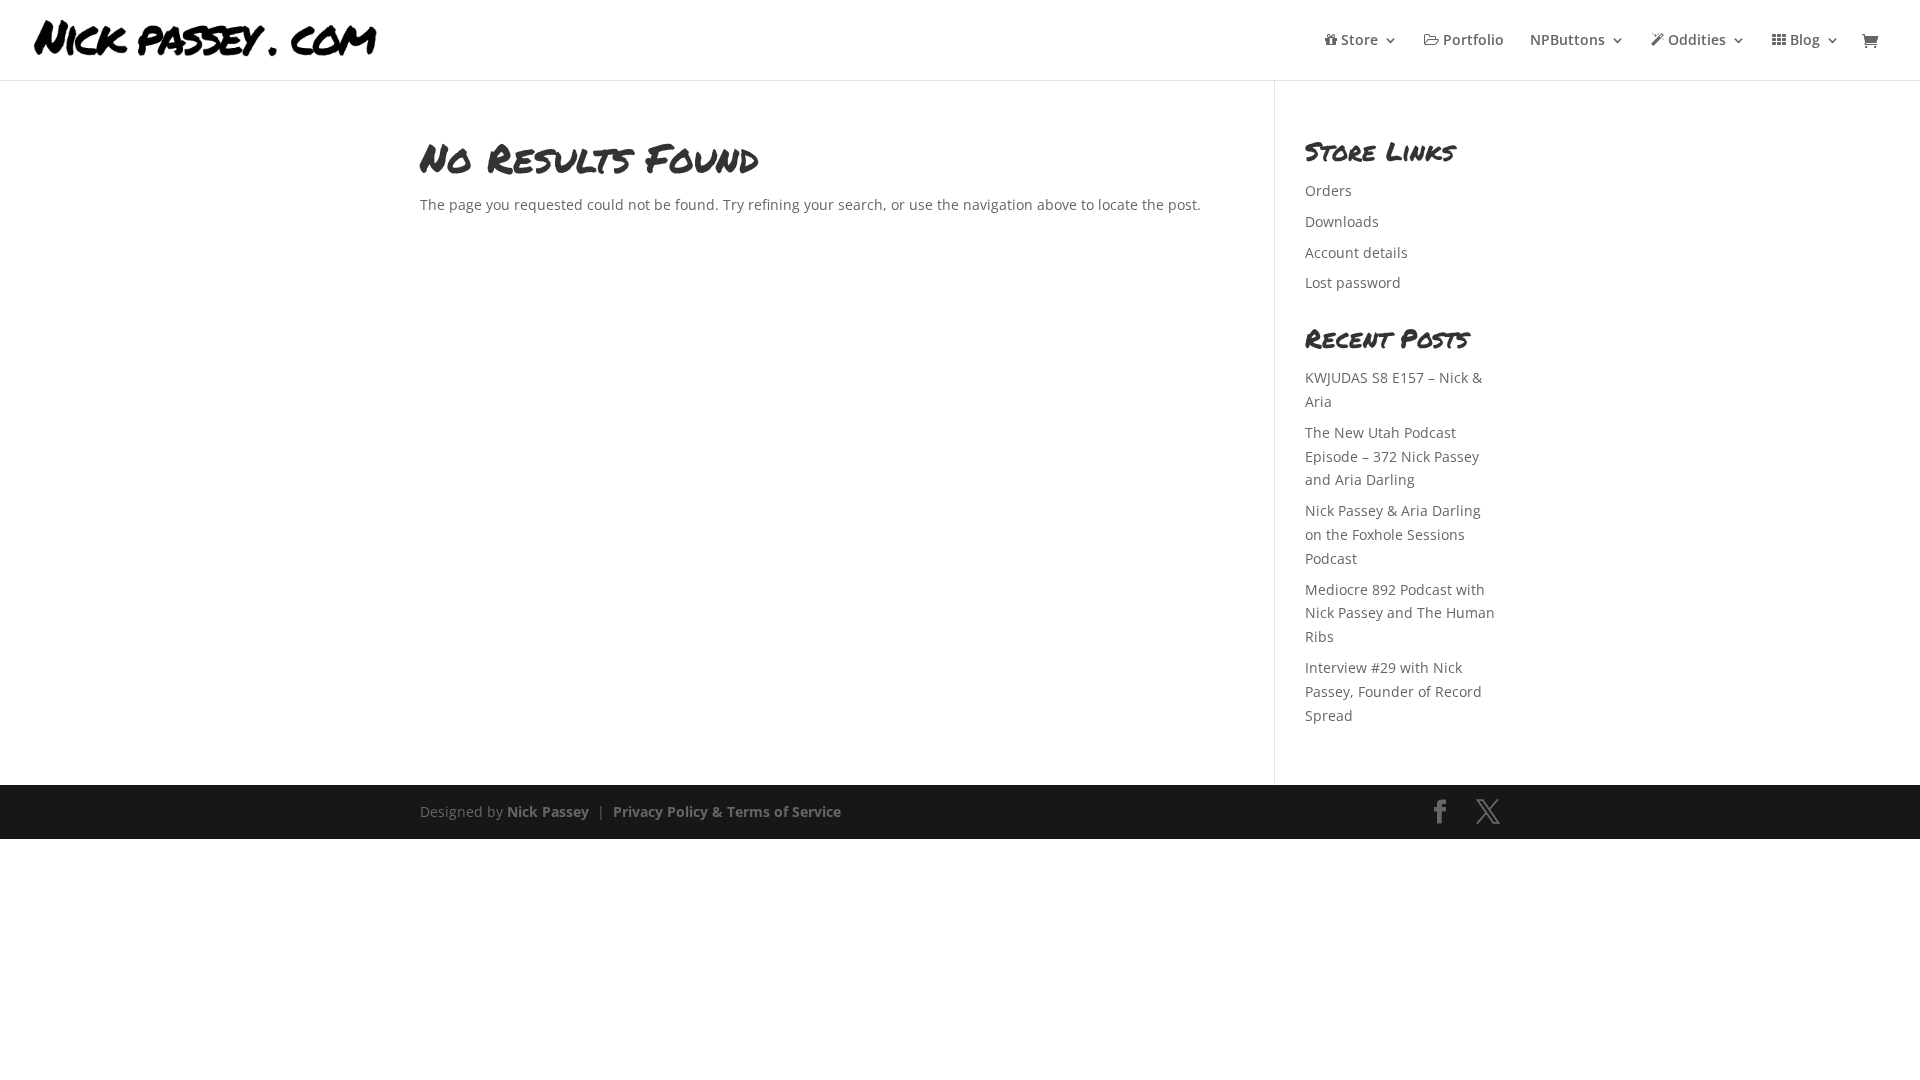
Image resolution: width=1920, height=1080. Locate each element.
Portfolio (1471, 41)
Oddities (1695, 41)
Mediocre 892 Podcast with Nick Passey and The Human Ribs (1400, 613)
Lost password (1353, 282)
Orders (1328, 190)
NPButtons (1567, 41)
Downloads (1342, 221)
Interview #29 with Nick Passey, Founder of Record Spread (1393, 691)
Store (1357, 41)
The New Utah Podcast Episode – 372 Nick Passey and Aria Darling (1392, 456)
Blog (1803, 41)
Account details (1356, 252)
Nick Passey (548, 811)
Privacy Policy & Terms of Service (727, 811)
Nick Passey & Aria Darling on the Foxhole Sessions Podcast (1393, 534)
